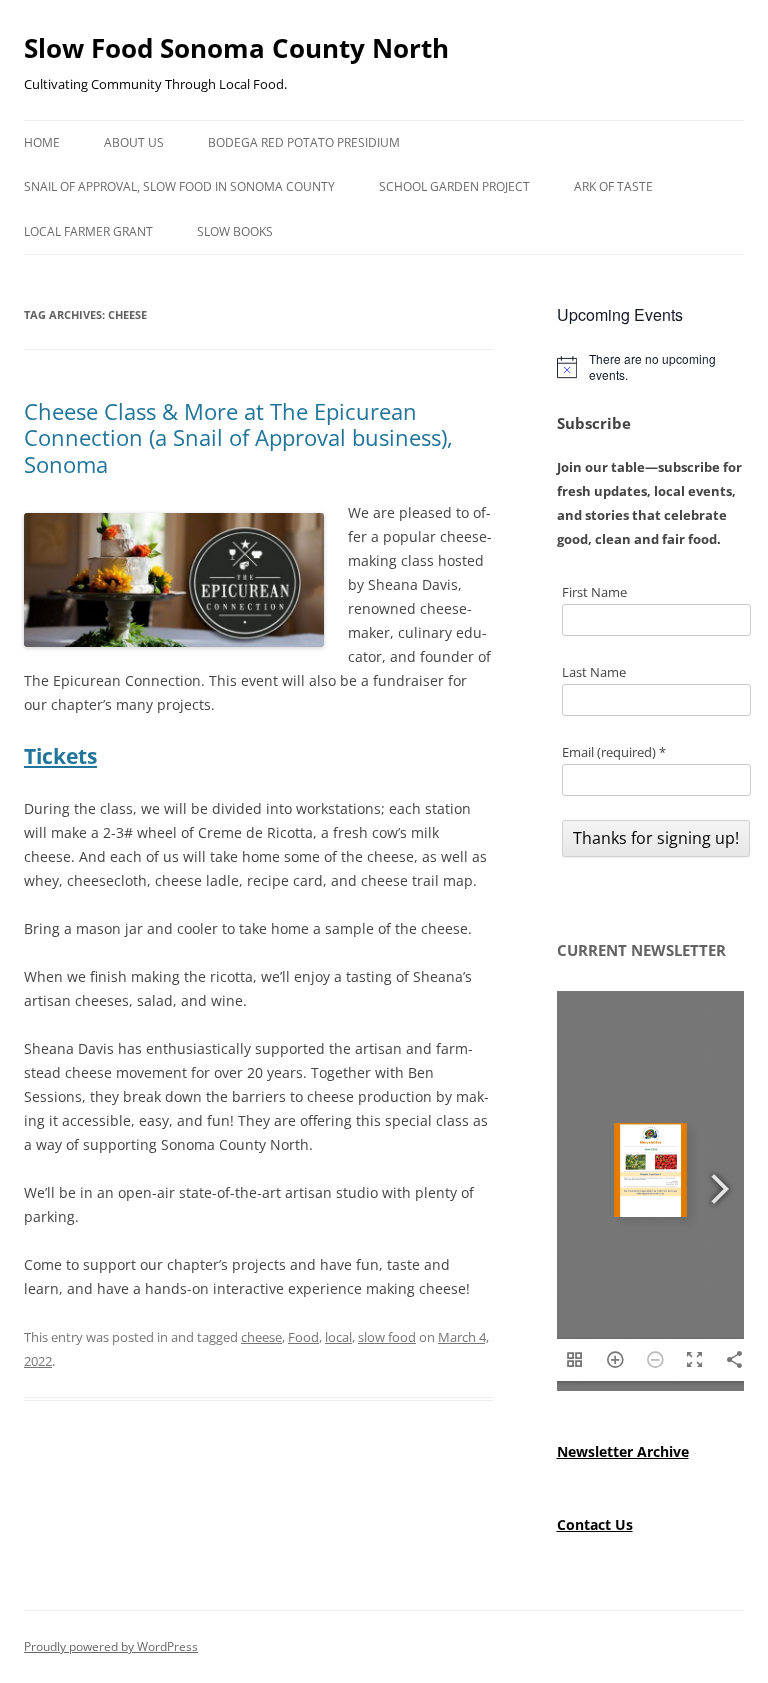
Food (303, 1337)
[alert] (651, 367)
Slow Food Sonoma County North (236, 48)
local (338, 1337)
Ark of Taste (613, 186)
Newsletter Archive (623, 1451)
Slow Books (235, 231)
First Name (594, 592)
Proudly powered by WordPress (111, 1646)
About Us (134, 142)
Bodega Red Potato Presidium (304, 142)
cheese (261, 1337)
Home (42, 142)
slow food (387, 1337)
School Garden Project (454, 186)
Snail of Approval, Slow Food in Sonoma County (179, 186)
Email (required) (614, 752)
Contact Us (595, 1524)
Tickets (60, 756)
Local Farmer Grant (88, 231)
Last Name (594, 672)
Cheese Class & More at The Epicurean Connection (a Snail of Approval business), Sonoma (238, 437)
